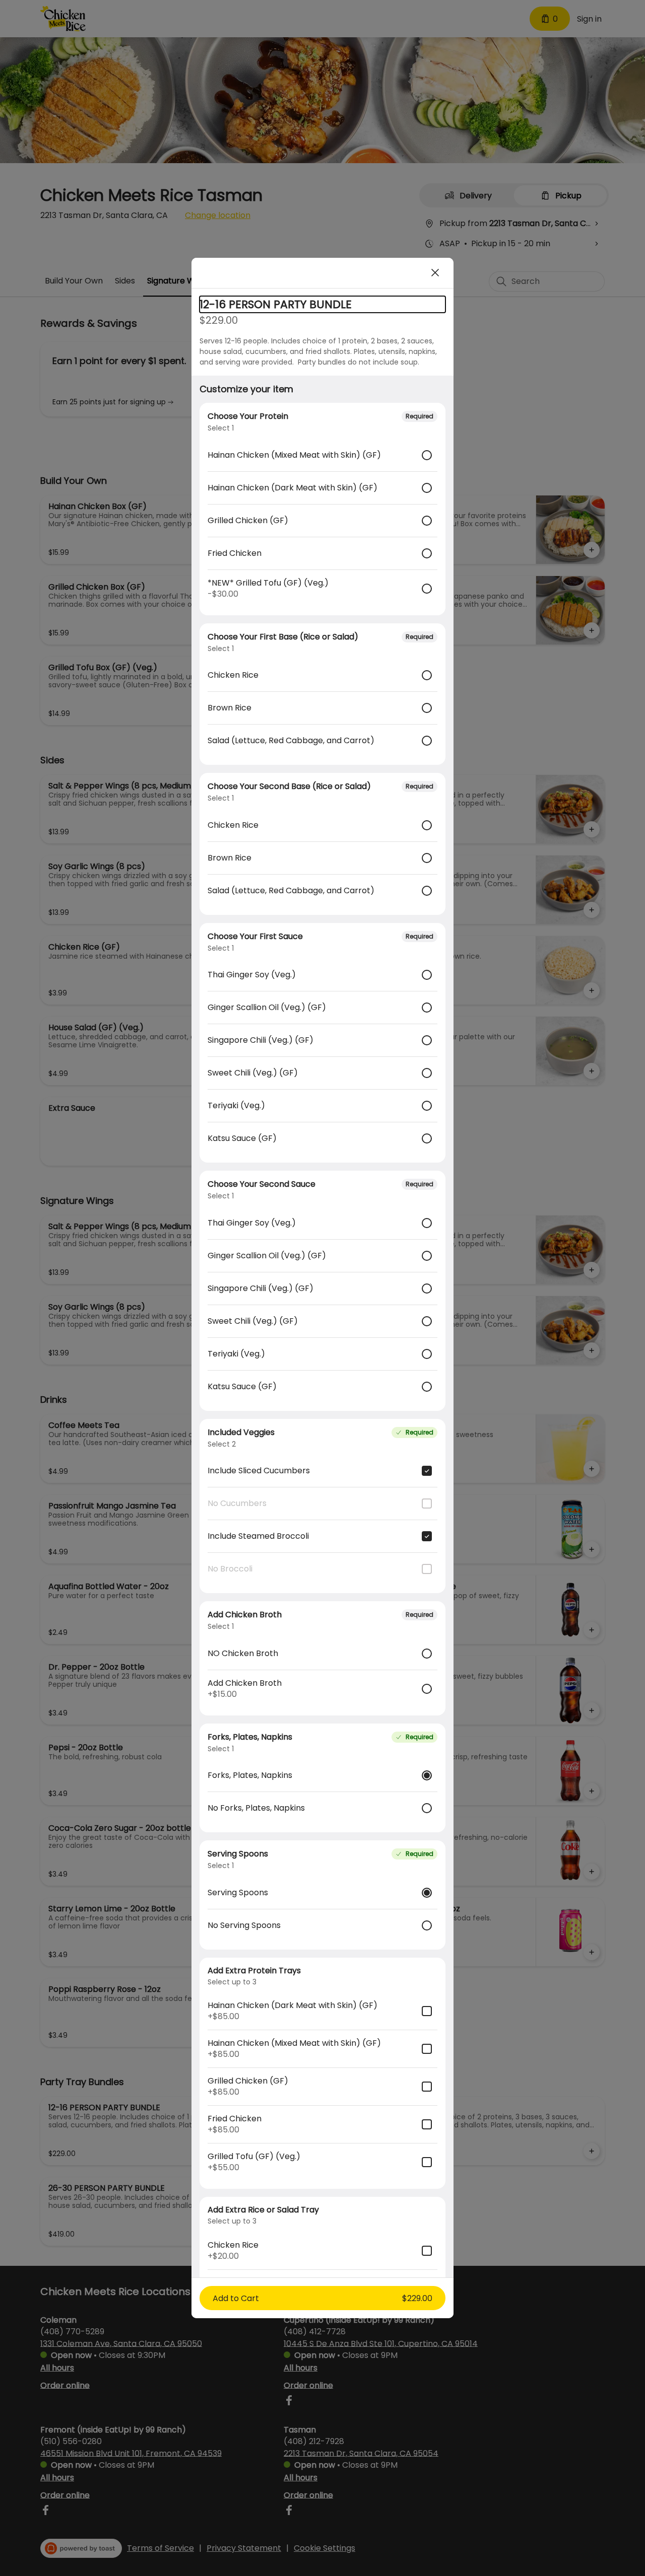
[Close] (435, 273)
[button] (322, 2298)
